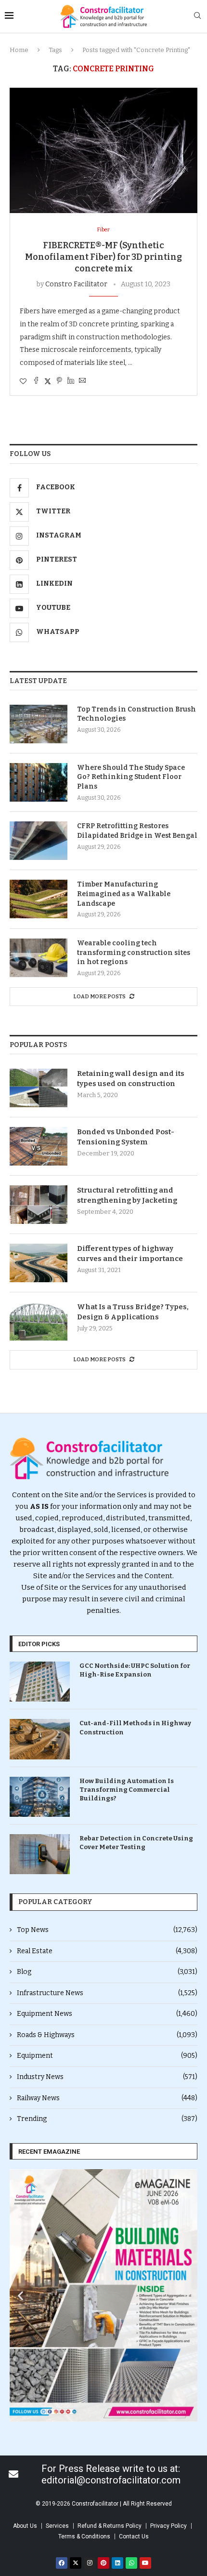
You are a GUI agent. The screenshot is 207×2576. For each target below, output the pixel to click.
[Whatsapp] (131, 2563)
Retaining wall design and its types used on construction (131, 1079)
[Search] (197, 16)
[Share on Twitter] (48, 381)
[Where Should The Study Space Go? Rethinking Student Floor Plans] (39, 782)
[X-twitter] (76, 2563)
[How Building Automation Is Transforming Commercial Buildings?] (40, 1797)
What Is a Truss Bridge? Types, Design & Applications (133, 1312)
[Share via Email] (82, 381)
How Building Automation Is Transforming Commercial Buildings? (127, 1790)
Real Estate (107, 1951)
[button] (20, 2296)
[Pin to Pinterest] (59, 381)
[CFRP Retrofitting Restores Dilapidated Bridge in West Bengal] (39, 841)
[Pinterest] (103, 2563)
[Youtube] (145, 2563)
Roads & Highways (107, 2035)
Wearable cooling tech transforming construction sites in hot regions (134, 953)
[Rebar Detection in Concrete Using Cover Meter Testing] (40, 1854)
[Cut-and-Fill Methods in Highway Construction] (40, 1739)
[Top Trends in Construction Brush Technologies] (39, 724)
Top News (107, 1930)
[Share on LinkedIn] (71, 381)
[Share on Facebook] (36, 381)
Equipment (107, 2056)
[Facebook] (62, 2563)
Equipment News (107, 2014)
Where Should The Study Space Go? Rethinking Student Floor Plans (131, 777)
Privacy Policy (168, 2526)
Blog (107, 1972)
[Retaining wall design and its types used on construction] (39, 1088)
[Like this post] (23, 382)
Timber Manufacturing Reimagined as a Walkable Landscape (124, 894)
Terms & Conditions (84, 2536)
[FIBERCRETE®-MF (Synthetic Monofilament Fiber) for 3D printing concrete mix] (103, 150)
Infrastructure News (107, 1993)
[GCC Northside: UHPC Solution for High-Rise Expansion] (40, 1682)
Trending (107, 2119)
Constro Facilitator (76, 284)
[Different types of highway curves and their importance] (39, 1263)
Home (19, 50)
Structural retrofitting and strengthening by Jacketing (127, 1195)
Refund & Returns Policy (110, 2526)
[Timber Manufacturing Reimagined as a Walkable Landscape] (39, 899)
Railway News (107, 2098)
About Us (25, 2526)
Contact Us (134, 2536)
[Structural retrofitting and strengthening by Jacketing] (39, 1205)
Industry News (107, 2077)
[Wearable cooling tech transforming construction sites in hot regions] (39, 958)
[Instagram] (90, 2563)
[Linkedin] (117, 2563)
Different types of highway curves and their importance (130, 1254)
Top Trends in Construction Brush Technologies (136, 714)
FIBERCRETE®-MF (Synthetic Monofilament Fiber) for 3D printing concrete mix (103, 257)
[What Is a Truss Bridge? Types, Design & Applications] (39, 1321)
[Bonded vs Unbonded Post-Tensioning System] (39, 1146)
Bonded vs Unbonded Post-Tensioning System (126, 1137)
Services (57, 2526)
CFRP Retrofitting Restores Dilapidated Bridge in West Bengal (137, 831)
